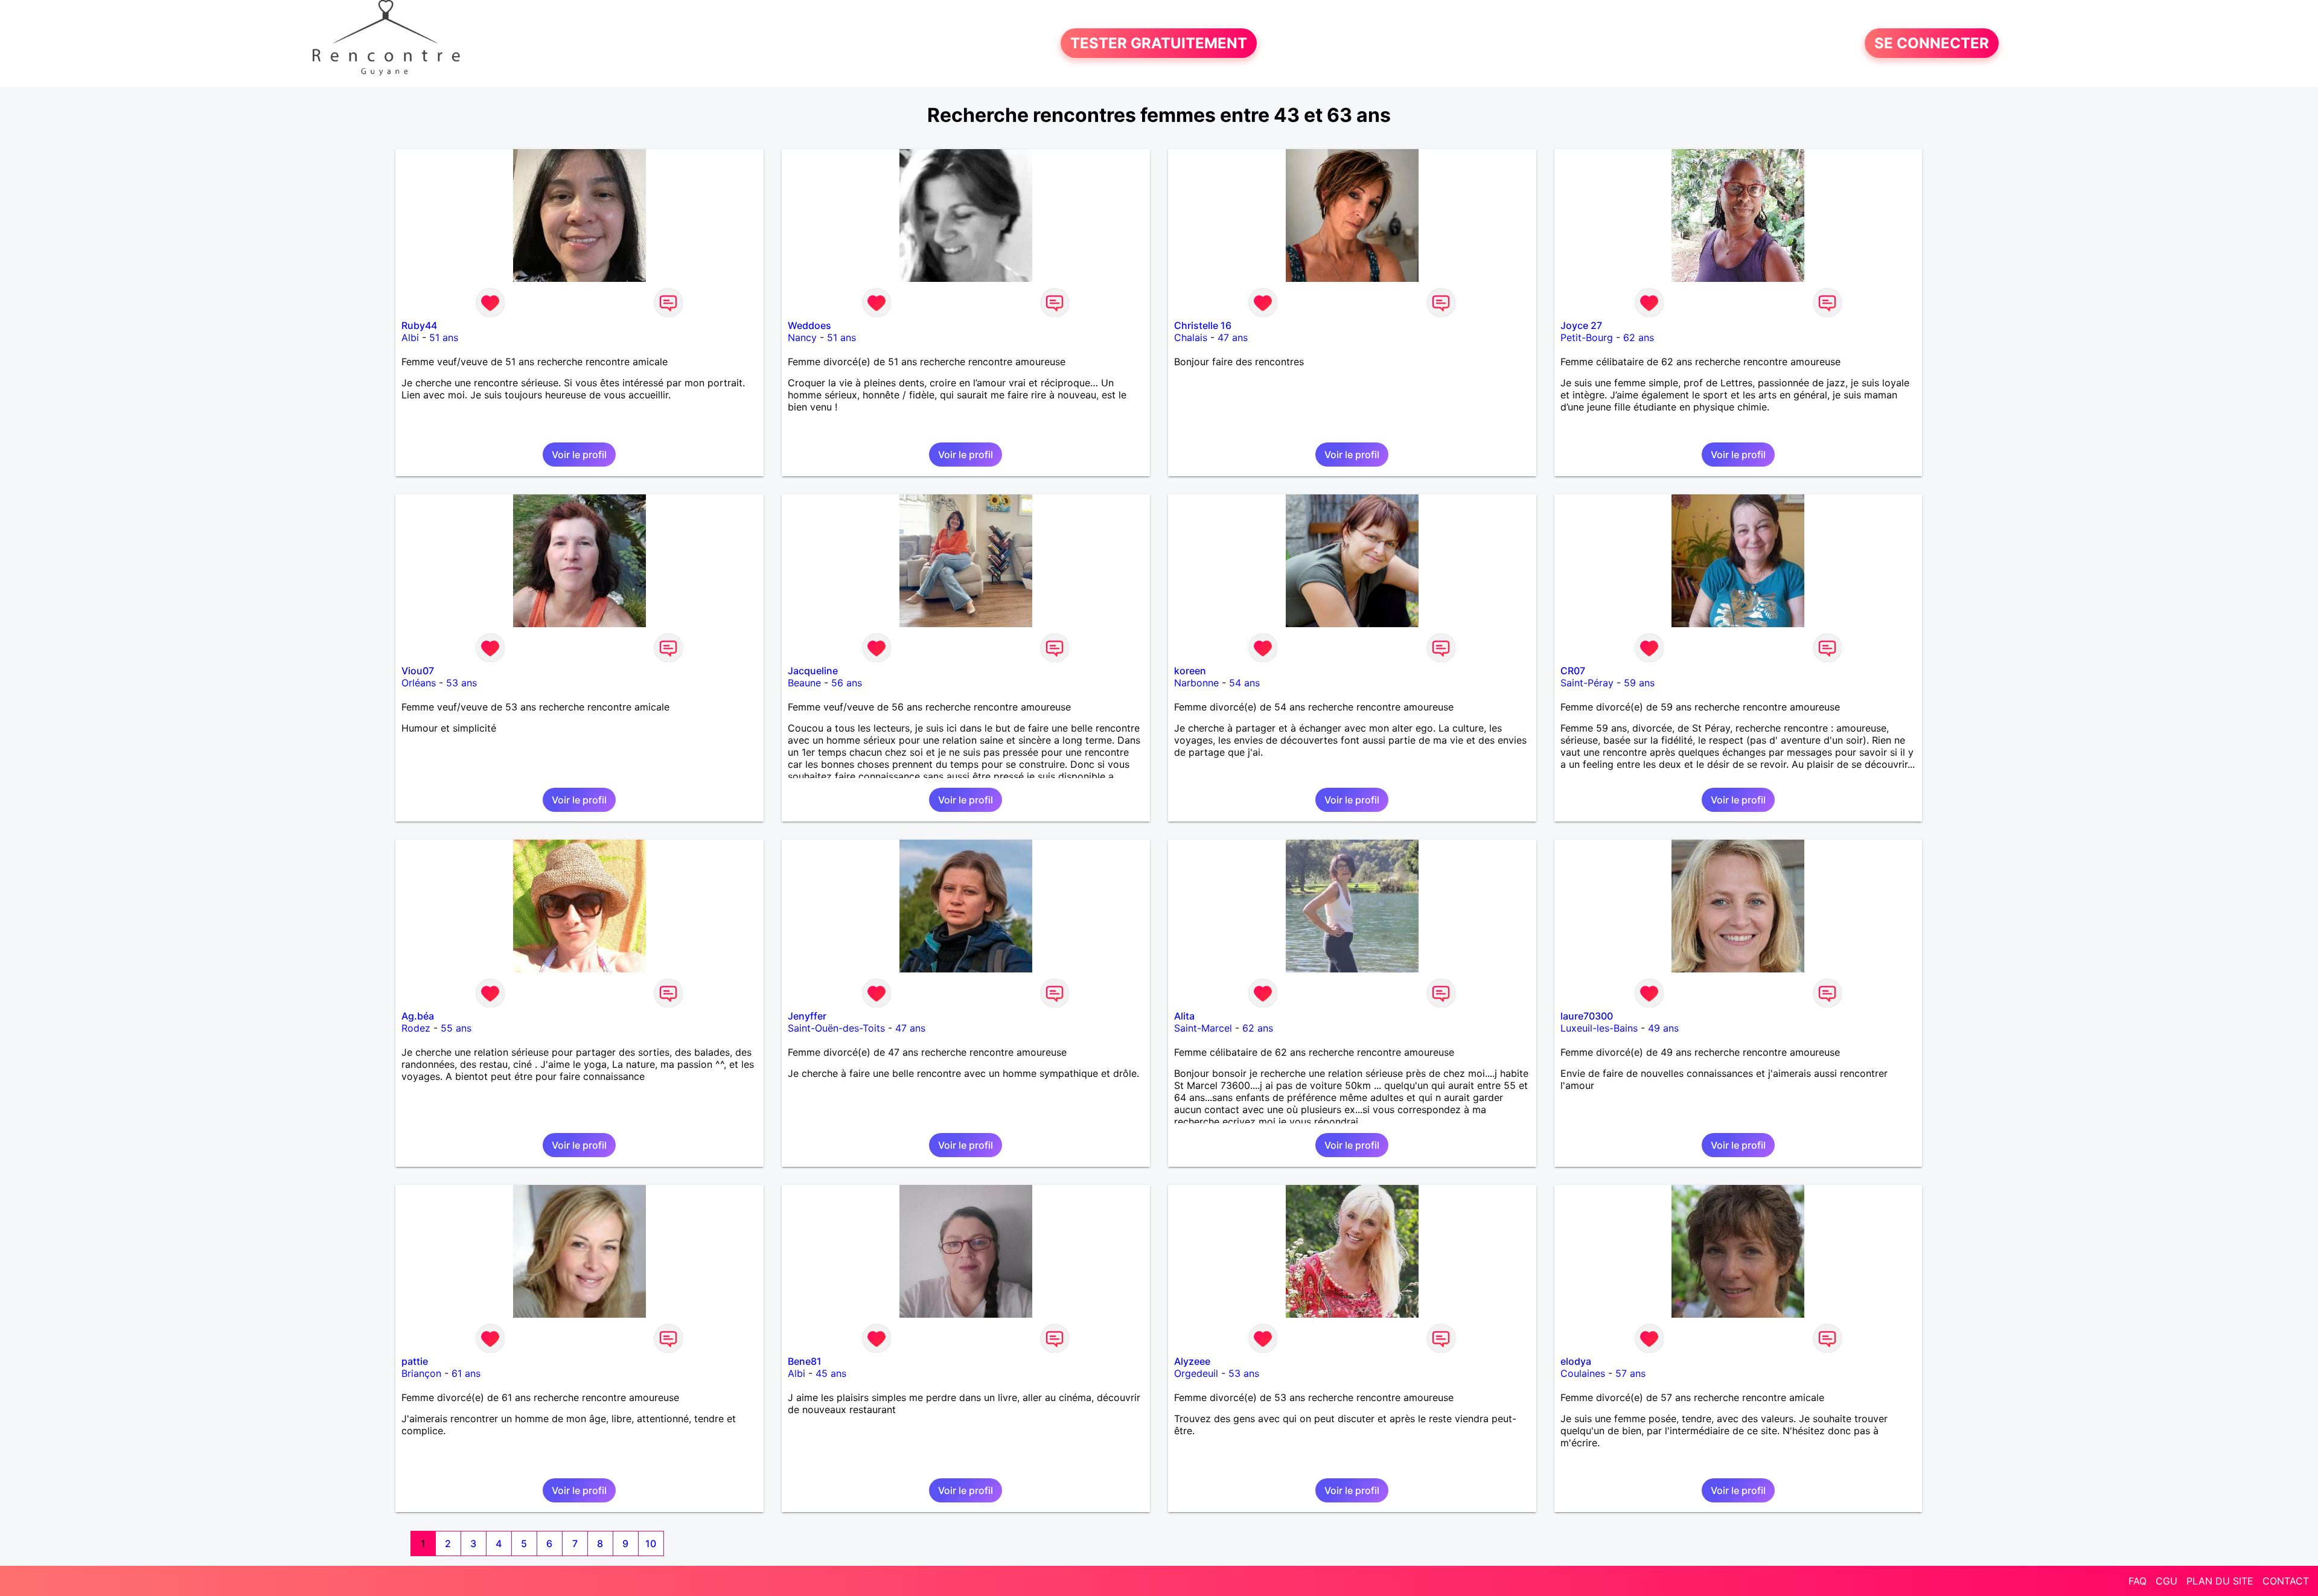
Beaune (804, 683)
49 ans (1663, 1028)
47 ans (1233, 337)
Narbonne (1196, 683)
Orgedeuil (1196, 1373)
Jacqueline (813, 671)
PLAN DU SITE (2220, 1581)
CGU (2166, 1581)
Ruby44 (419, 325)
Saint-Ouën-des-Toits (836, 1028)
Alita (1184, 1016)
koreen (1190, 671)
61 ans (466, 1373)
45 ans (831, 1373)
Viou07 (418, 671)
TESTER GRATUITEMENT (1159, 43)
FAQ (2138, 1581)
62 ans (1639, 337)
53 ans (461, 683)
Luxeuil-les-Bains (1599, 1028)
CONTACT (2286, 1581)
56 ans (847, 683)
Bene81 (805, 1361)
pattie (415, 1361)
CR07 (1573, 671)
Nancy (802, 337)
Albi (410, 337)
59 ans (1639, 683)
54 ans (1244, 683)
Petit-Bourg (1587, 337)
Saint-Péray (1587, 683)
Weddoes (809, 325)
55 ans (456, 1028)
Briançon (421, 1373)
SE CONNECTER (1932, 43)
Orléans (419, 683)
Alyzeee (1192, 1361)
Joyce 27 (1581, 325)
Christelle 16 (1203, 325)
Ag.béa (418, 1016)
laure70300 (1587, 1016)
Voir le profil (579, 455)
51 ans (444, 337)
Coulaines (1583, 1373)
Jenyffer (807, 1016)
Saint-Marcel (1203, 1028)
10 (651, 1543)
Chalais (1191, 337)
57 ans (1630, 1373)
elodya (1576, 1361)
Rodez (416, 1028)
